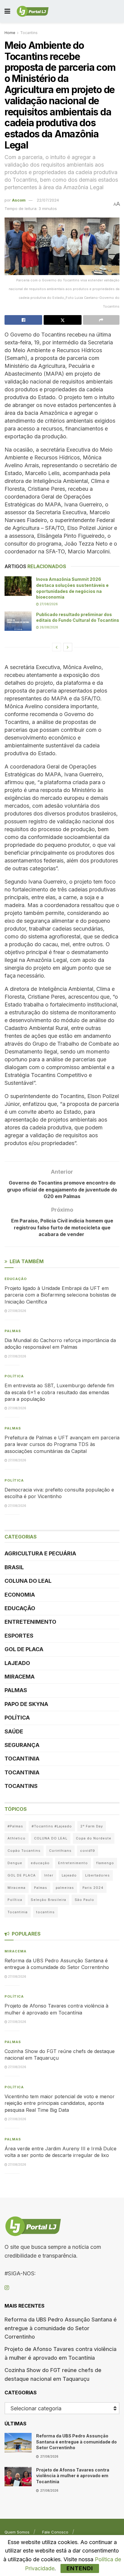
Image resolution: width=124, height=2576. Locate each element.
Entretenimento (30, 1622)
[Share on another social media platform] (101, 320)
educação (40, 1863)
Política (14, 1376)
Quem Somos (17, 2532)
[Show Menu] (7, 11)
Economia (20, 1595)
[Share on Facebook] (23, 320)
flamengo (105, 1863)
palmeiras (65, 1888)
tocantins (45, 1912)
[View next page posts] (68, 647)
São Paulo (84, 1900)
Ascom (19, 200)
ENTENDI (80, 2568)
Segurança (22, 1745)
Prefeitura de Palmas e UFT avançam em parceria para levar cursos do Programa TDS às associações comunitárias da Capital (62, 1444)
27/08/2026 (48, 604)
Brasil (14, 1567)
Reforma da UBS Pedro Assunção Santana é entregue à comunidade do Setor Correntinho (61, 2328)
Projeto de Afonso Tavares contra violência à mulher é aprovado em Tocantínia (73, 2476)
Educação (16, 1279)
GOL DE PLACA (24, 1649)
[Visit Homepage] (33, 11)
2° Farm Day (92, 1826)
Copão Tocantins (24, 1851)
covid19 (88, 1851)
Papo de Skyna (26, 1704)
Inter (49, 1875)
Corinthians (60, 1851)
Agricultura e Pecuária (40, 1553)
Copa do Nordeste (94, 1838)
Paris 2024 (93, 1888)
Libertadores (98, 1875)
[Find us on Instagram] (7, 2288)
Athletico (17, 1838)
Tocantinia (22, 1759)
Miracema (20, 1677)
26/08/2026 (48, 627)
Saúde (14, 1731)
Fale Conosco (55, 2532)
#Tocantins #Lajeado (52, 1826)
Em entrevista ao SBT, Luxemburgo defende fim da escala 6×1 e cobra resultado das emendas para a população (59, 1392)
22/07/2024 (48, 200)
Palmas (13, 1331)
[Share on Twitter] (62, 320)
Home (10, 33)
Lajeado (17, 1663)
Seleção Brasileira (48, 1900)
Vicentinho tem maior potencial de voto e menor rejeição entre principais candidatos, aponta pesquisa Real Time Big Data (60, 2103)
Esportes (19, 1636)
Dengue (15, 1863)
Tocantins (29, 33)
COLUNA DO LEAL (28, 1581)
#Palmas (15, 1826)
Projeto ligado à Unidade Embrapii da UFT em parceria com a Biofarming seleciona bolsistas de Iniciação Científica (60, 1295)
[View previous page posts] (57, 647)
